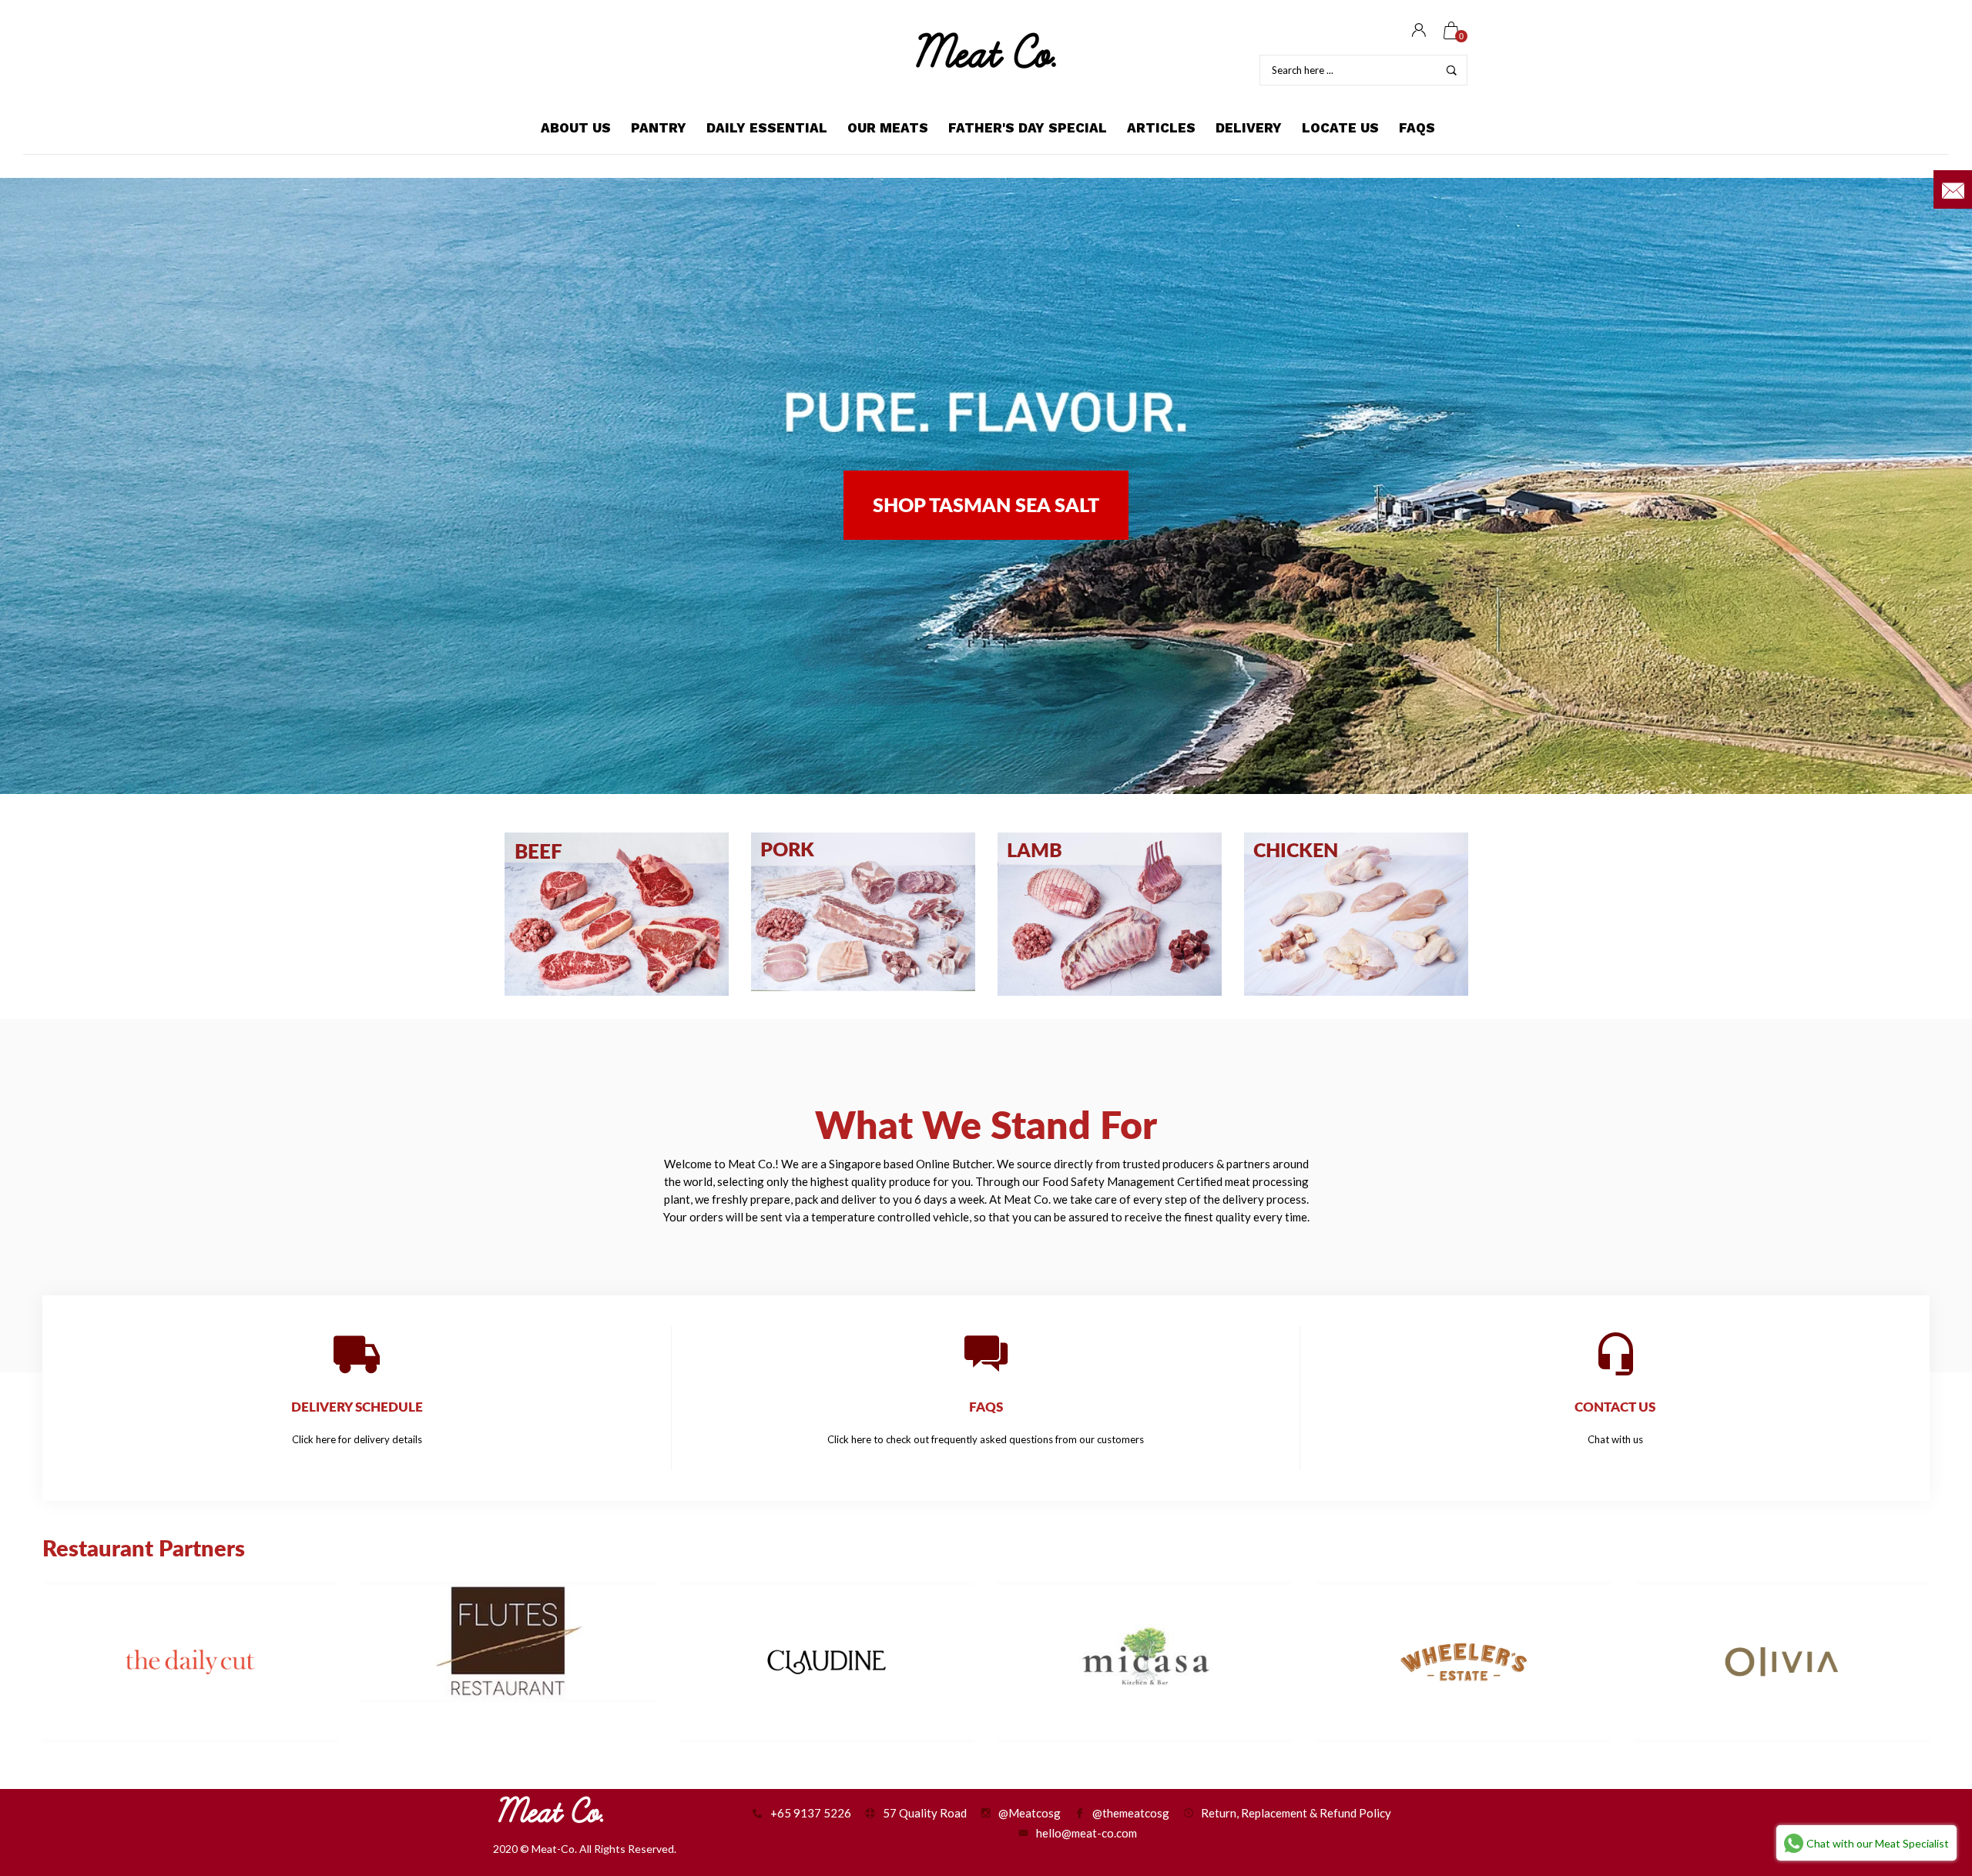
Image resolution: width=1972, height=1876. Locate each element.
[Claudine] (827, 1662)
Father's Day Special (1028, 128)
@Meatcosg (1030, 1813)
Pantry (659, 128)
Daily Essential (767, 128)
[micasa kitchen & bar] (1145, 1662)
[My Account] (1419, 31)
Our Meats (888, 128)
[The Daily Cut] (190, 1662)
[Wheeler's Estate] (1463, 1662)
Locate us (1340, 128)
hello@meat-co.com (1087, 1833)
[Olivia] (1782, 1662)
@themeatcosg (1131, 1813)
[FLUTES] (508, 1642)
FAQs (1417, 128)
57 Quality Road (925, 1813)
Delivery (1249, 128)
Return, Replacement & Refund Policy (1296, 1813)
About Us (576, 128)
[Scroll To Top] (1930, 1763)
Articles (1161, 128)
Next (1933, 486)
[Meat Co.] (986, 50)
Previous (39, 486)
